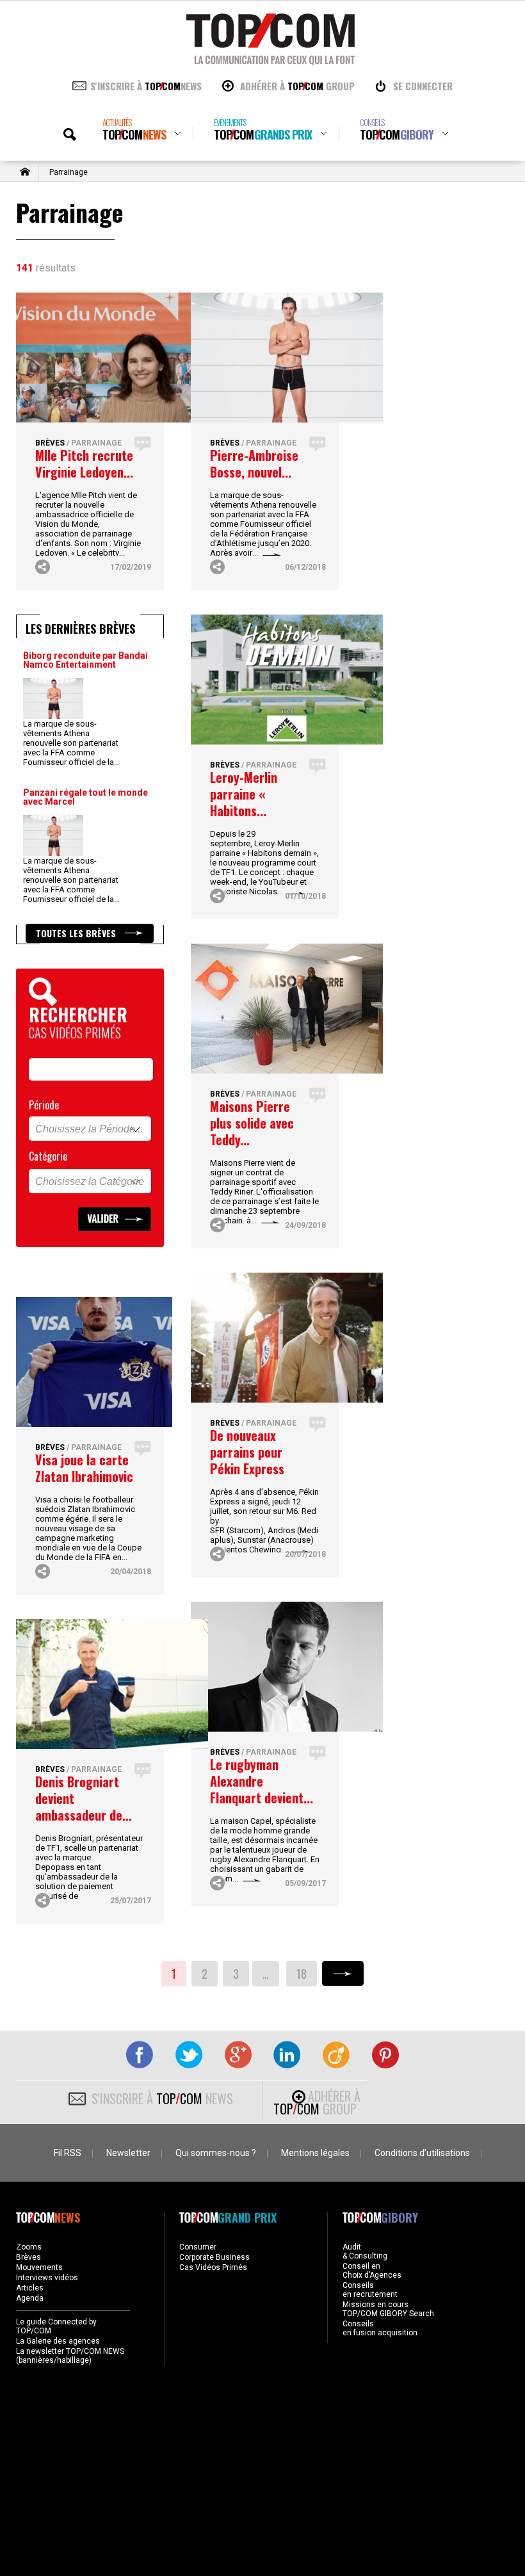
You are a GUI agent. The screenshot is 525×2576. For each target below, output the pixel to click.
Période (44, 1105)
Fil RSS (68, 2153)
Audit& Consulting (365, 2251)
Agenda (30, 2298)
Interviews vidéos (47, 2278)
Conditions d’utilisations (422, 2153)
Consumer (198, 2247)
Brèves (50, 443)
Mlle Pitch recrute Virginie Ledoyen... (84, 463)
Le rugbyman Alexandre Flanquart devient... (262, 1781)
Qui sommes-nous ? (216, 2153)
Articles (30, 2288)
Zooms (29, 2247)
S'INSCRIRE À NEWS (146, 86)
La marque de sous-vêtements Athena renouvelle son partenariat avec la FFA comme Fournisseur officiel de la (71, 743)
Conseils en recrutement (370, 2290)
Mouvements (39, 2267)
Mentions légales (315, 2153)
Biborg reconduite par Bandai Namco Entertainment (85, 660)
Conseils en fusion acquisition (380, 2328)
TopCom (134, 130)
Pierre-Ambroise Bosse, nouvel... (254, 463)
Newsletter (128, 2153)
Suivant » (343, 1973)
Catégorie (48, 1156)
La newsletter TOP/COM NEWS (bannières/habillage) (70, 2356)
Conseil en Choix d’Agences (372, 2271)
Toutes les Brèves (77, 933)
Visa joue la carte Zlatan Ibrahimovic (84, 1468)
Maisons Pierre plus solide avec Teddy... (252, 1123)
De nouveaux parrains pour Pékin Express (247, 1452)
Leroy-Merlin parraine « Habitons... (244, 794)
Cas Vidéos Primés (213, 2267)
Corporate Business (214, 2257)
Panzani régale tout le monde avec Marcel (85, 797)
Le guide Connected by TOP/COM (56, 2326)
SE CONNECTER (423, 86)
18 (302, 1974)
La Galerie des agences (58, 2341)
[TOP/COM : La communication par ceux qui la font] (271, 60)
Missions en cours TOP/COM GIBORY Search (388, 2309)
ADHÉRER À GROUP (297, 86)
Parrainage (96, 443)
